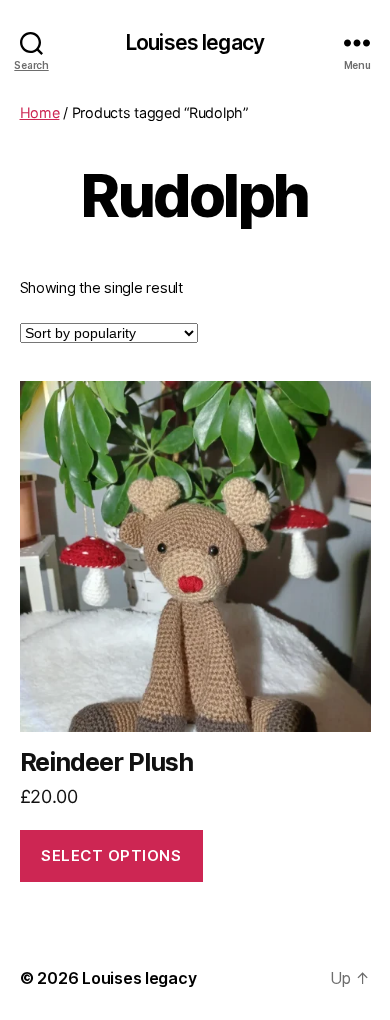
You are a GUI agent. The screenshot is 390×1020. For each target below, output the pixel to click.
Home (40, 112)
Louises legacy (195, 42)
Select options (111, 855)
